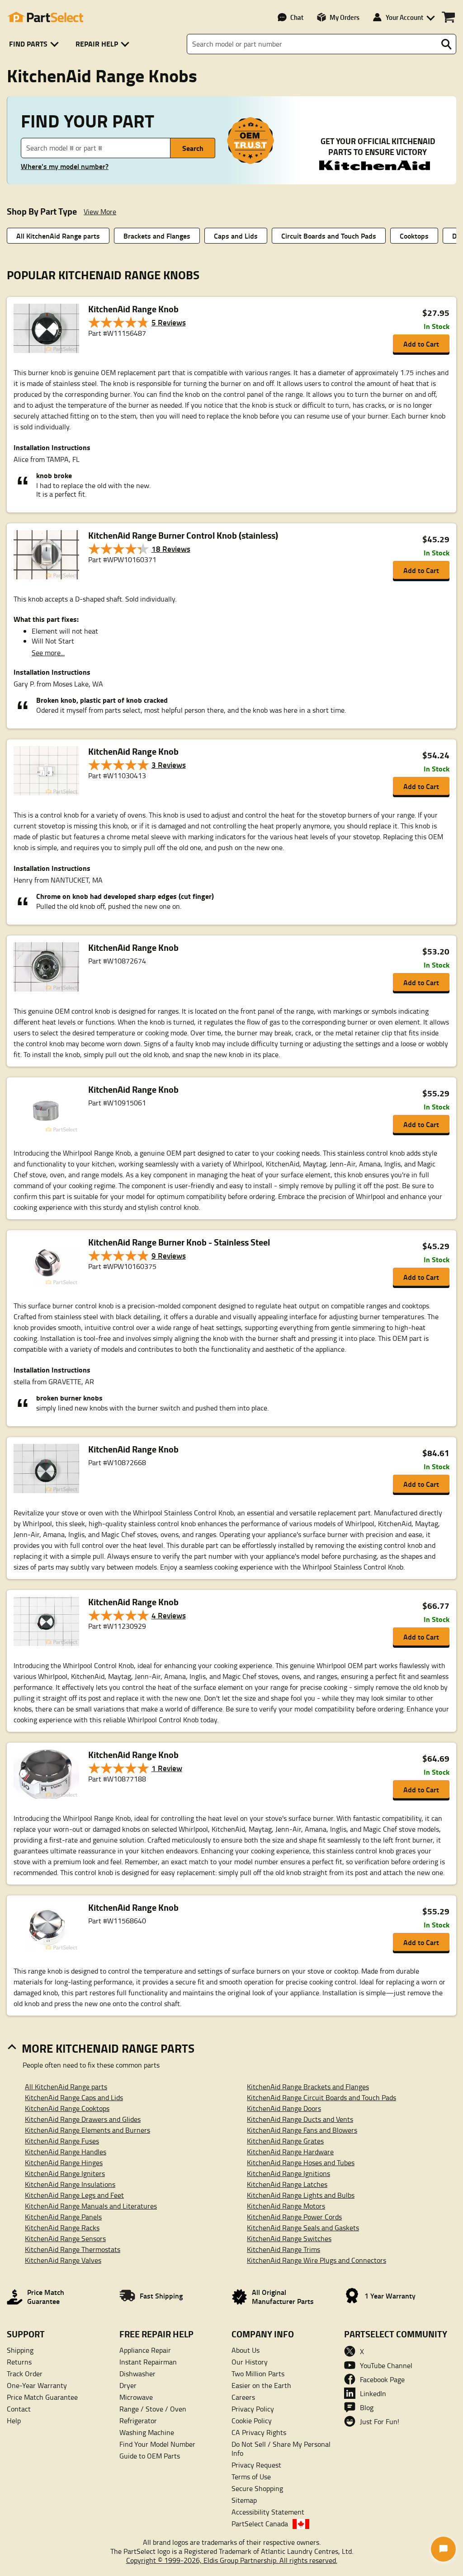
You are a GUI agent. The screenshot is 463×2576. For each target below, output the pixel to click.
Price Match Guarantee (42, 2397)
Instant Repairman (148, 2362)
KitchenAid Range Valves (63, 2260)
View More (100, 212)
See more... (48, 653)
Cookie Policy (252, 2421)
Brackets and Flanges (157, 236)
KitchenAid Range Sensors (65, 2238)
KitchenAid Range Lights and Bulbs (301, 2195)
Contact (19, 2409)
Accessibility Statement (268, 2512)
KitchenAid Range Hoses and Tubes (301, 2162)
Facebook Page (382, 2379)
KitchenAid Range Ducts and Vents (300, 2119)
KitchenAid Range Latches (287, 2184)
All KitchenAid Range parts (58, 236)
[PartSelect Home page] (45, 17)
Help (14, 2421)
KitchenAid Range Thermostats (73, 2249)
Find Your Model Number (157, 2444)
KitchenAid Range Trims (283, 2249)
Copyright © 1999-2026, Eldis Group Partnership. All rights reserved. (232, 2560)
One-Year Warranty (37, 2385)
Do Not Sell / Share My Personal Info (281, 2449)
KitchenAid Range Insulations (70, 2184)
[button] (35, 44)
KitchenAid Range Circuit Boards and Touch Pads (321, 2097)
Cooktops (414, 236)
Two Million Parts (258, 2374)
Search (193, 148)
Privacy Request (256, 2465)
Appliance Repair (145, 2350)
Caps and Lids (236, 236)
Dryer (128, 2385)
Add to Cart (421, 344)
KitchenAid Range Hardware (290, 2152)
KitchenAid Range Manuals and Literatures (91, 2206)
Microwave (136, 2397)
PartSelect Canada (260, 2524)
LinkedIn (373, 2393)
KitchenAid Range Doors (284, 2108)
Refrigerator (138, 2421)
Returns (19, 2362)
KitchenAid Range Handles (66, 2152)
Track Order (25, 2374)
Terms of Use (251, 2477)
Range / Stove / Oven (153, 2409)
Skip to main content (232, 96)
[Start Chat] (443, 2549)
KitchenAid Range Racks (62, 2228)
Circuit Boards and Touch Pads (329, 236)
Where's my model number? (65, 166)
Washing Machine (147, 2432)
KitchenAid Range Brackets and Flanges (308, 2087)
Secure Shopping (257, 2488)
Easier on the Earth (261, 2385)
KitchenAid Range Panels (63, 2217)
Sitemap (244, 2500)
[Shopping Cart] (448, 17)
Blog (367, 2407)
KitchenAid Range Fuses (62, 2141)
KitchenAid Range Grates (285, 2141)
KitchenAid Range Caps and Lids (74, 2097)
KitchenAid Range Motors (286, 2206)
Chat (297, 17)
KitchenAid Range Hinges (64, 2162)
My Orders (345, 17)
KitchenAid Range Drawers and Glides (83, 2119)
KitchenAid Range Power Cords (294, 2217)
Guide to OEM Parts (150, 2456)
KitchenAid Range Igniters (65, 2173)
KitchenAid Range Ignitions (288, 2173)
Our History (250, 2362)
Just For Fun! (380, 2421)
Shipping (20, 2350)
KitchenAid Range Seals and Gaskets (303, 2228)
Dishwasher (137, 2374)
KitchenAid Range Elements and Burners (87, 2130)
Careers (243, 2397)
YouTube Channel (386, 2365)
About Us (246, 2350)
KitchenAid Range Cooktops (67, 2108)
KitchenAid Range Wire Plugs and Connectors (317, 2260)
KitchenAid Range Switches (289, 2238)
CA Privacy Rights (259, 2432)
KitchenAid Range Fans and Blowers (302, 2130)
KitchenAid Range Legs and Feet (74, 2195)
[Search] (446, 44)
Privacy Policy (253, 2409)
